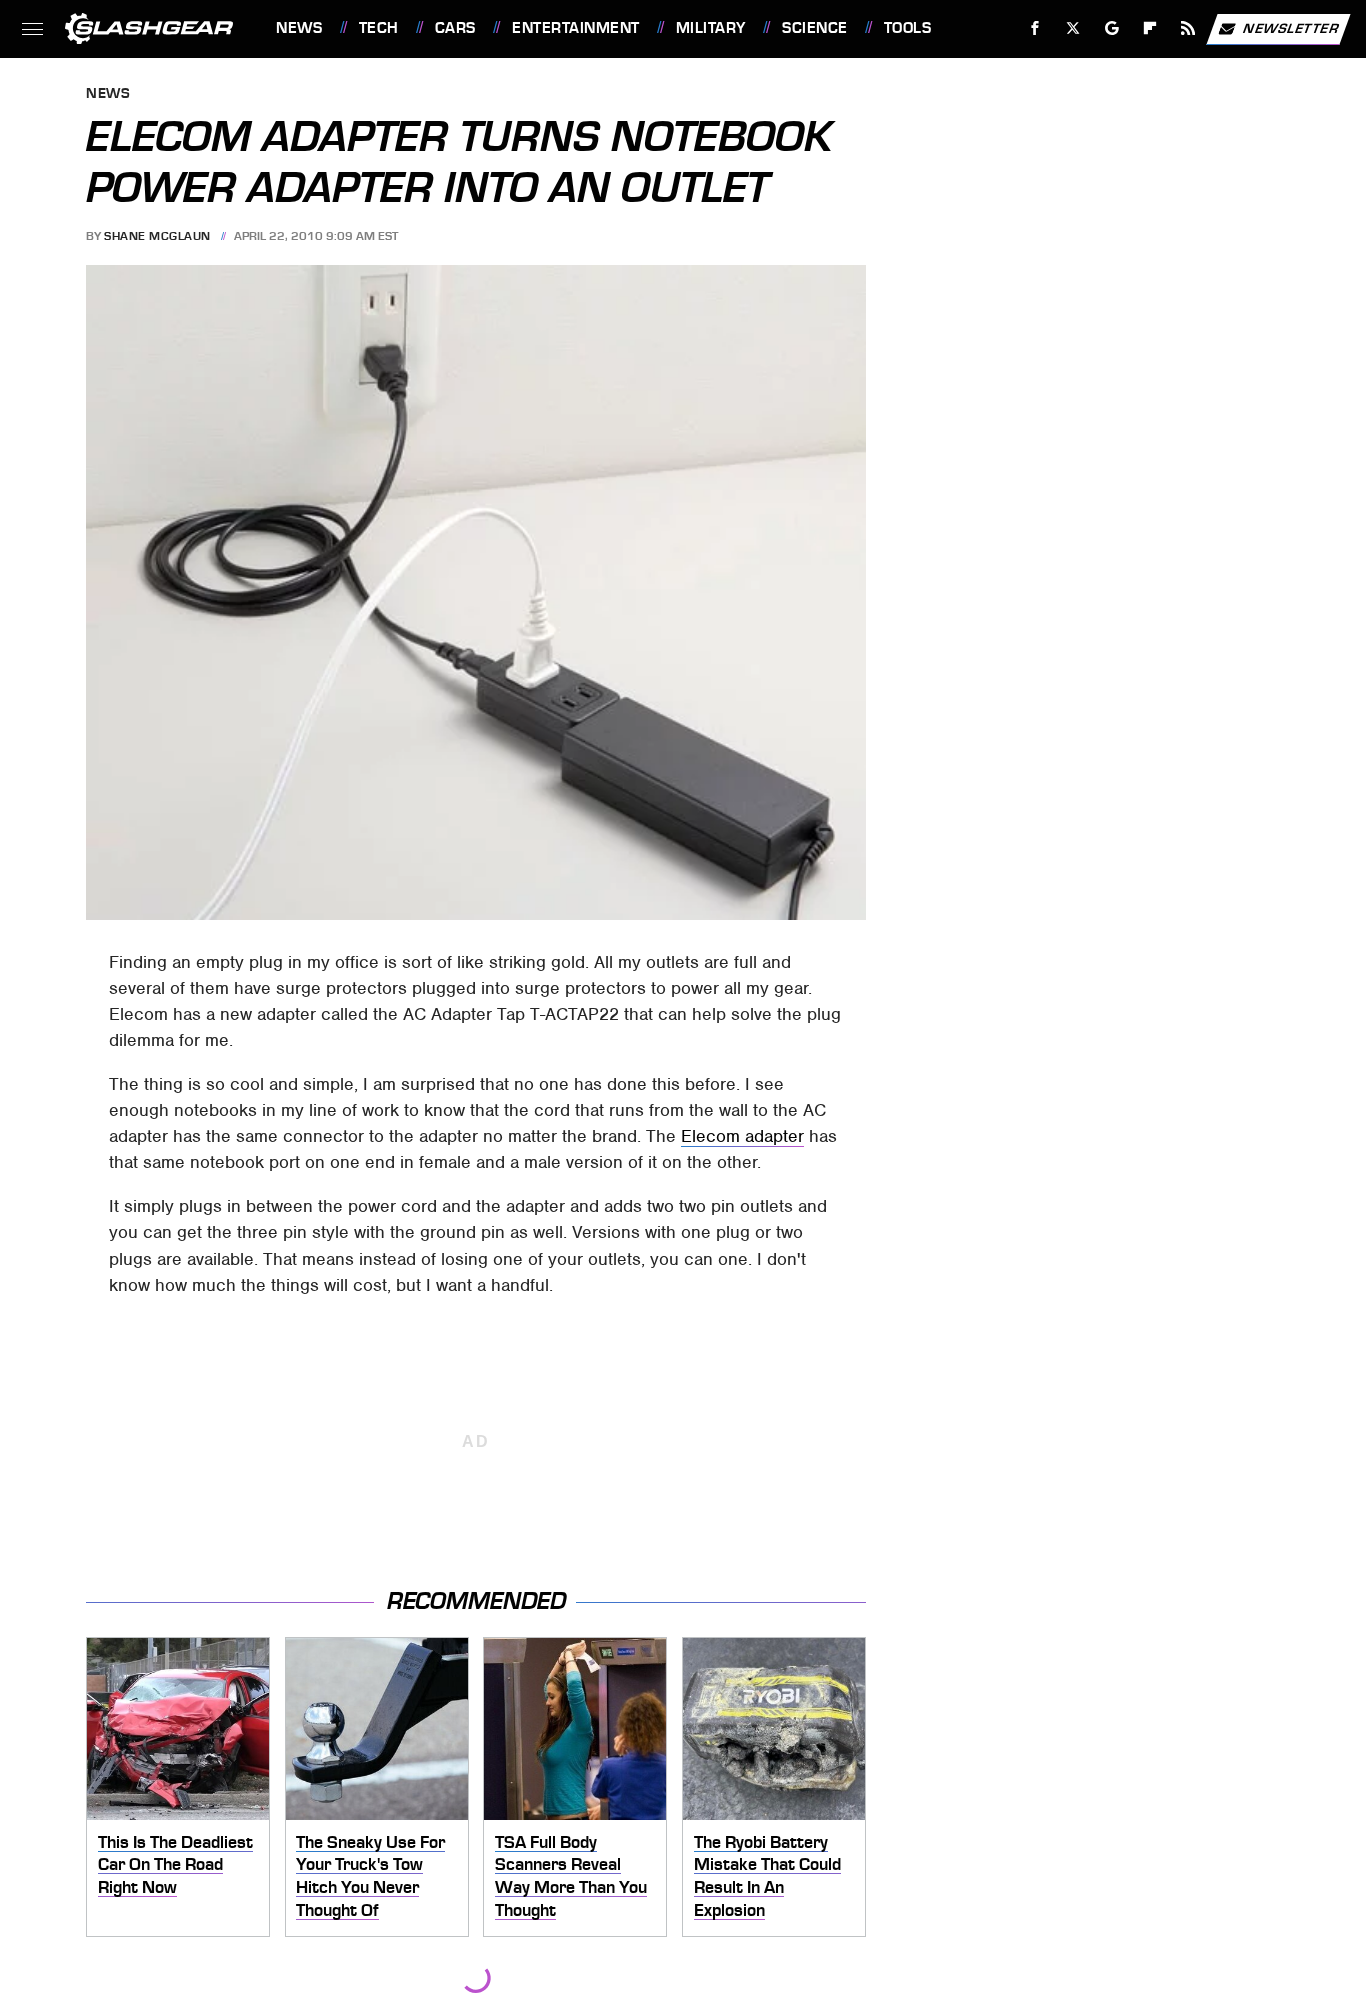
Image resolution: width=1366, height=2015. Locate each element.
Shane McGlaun (157, 236)
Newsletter (1291, 27)
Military (711, 28)
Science (814, 28)
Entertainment (575, 28)
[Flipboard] (1150, 28)
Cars (455, 28)
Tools (907, 28)
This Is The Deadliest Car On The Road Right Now (175, 1864)
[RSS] (1188, 28)
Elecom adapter (742, 1136)
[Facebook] (1035, 28)
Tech (379, 28)
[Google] (1112, 28)
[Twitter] (1073, 28)
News (299, 28)
